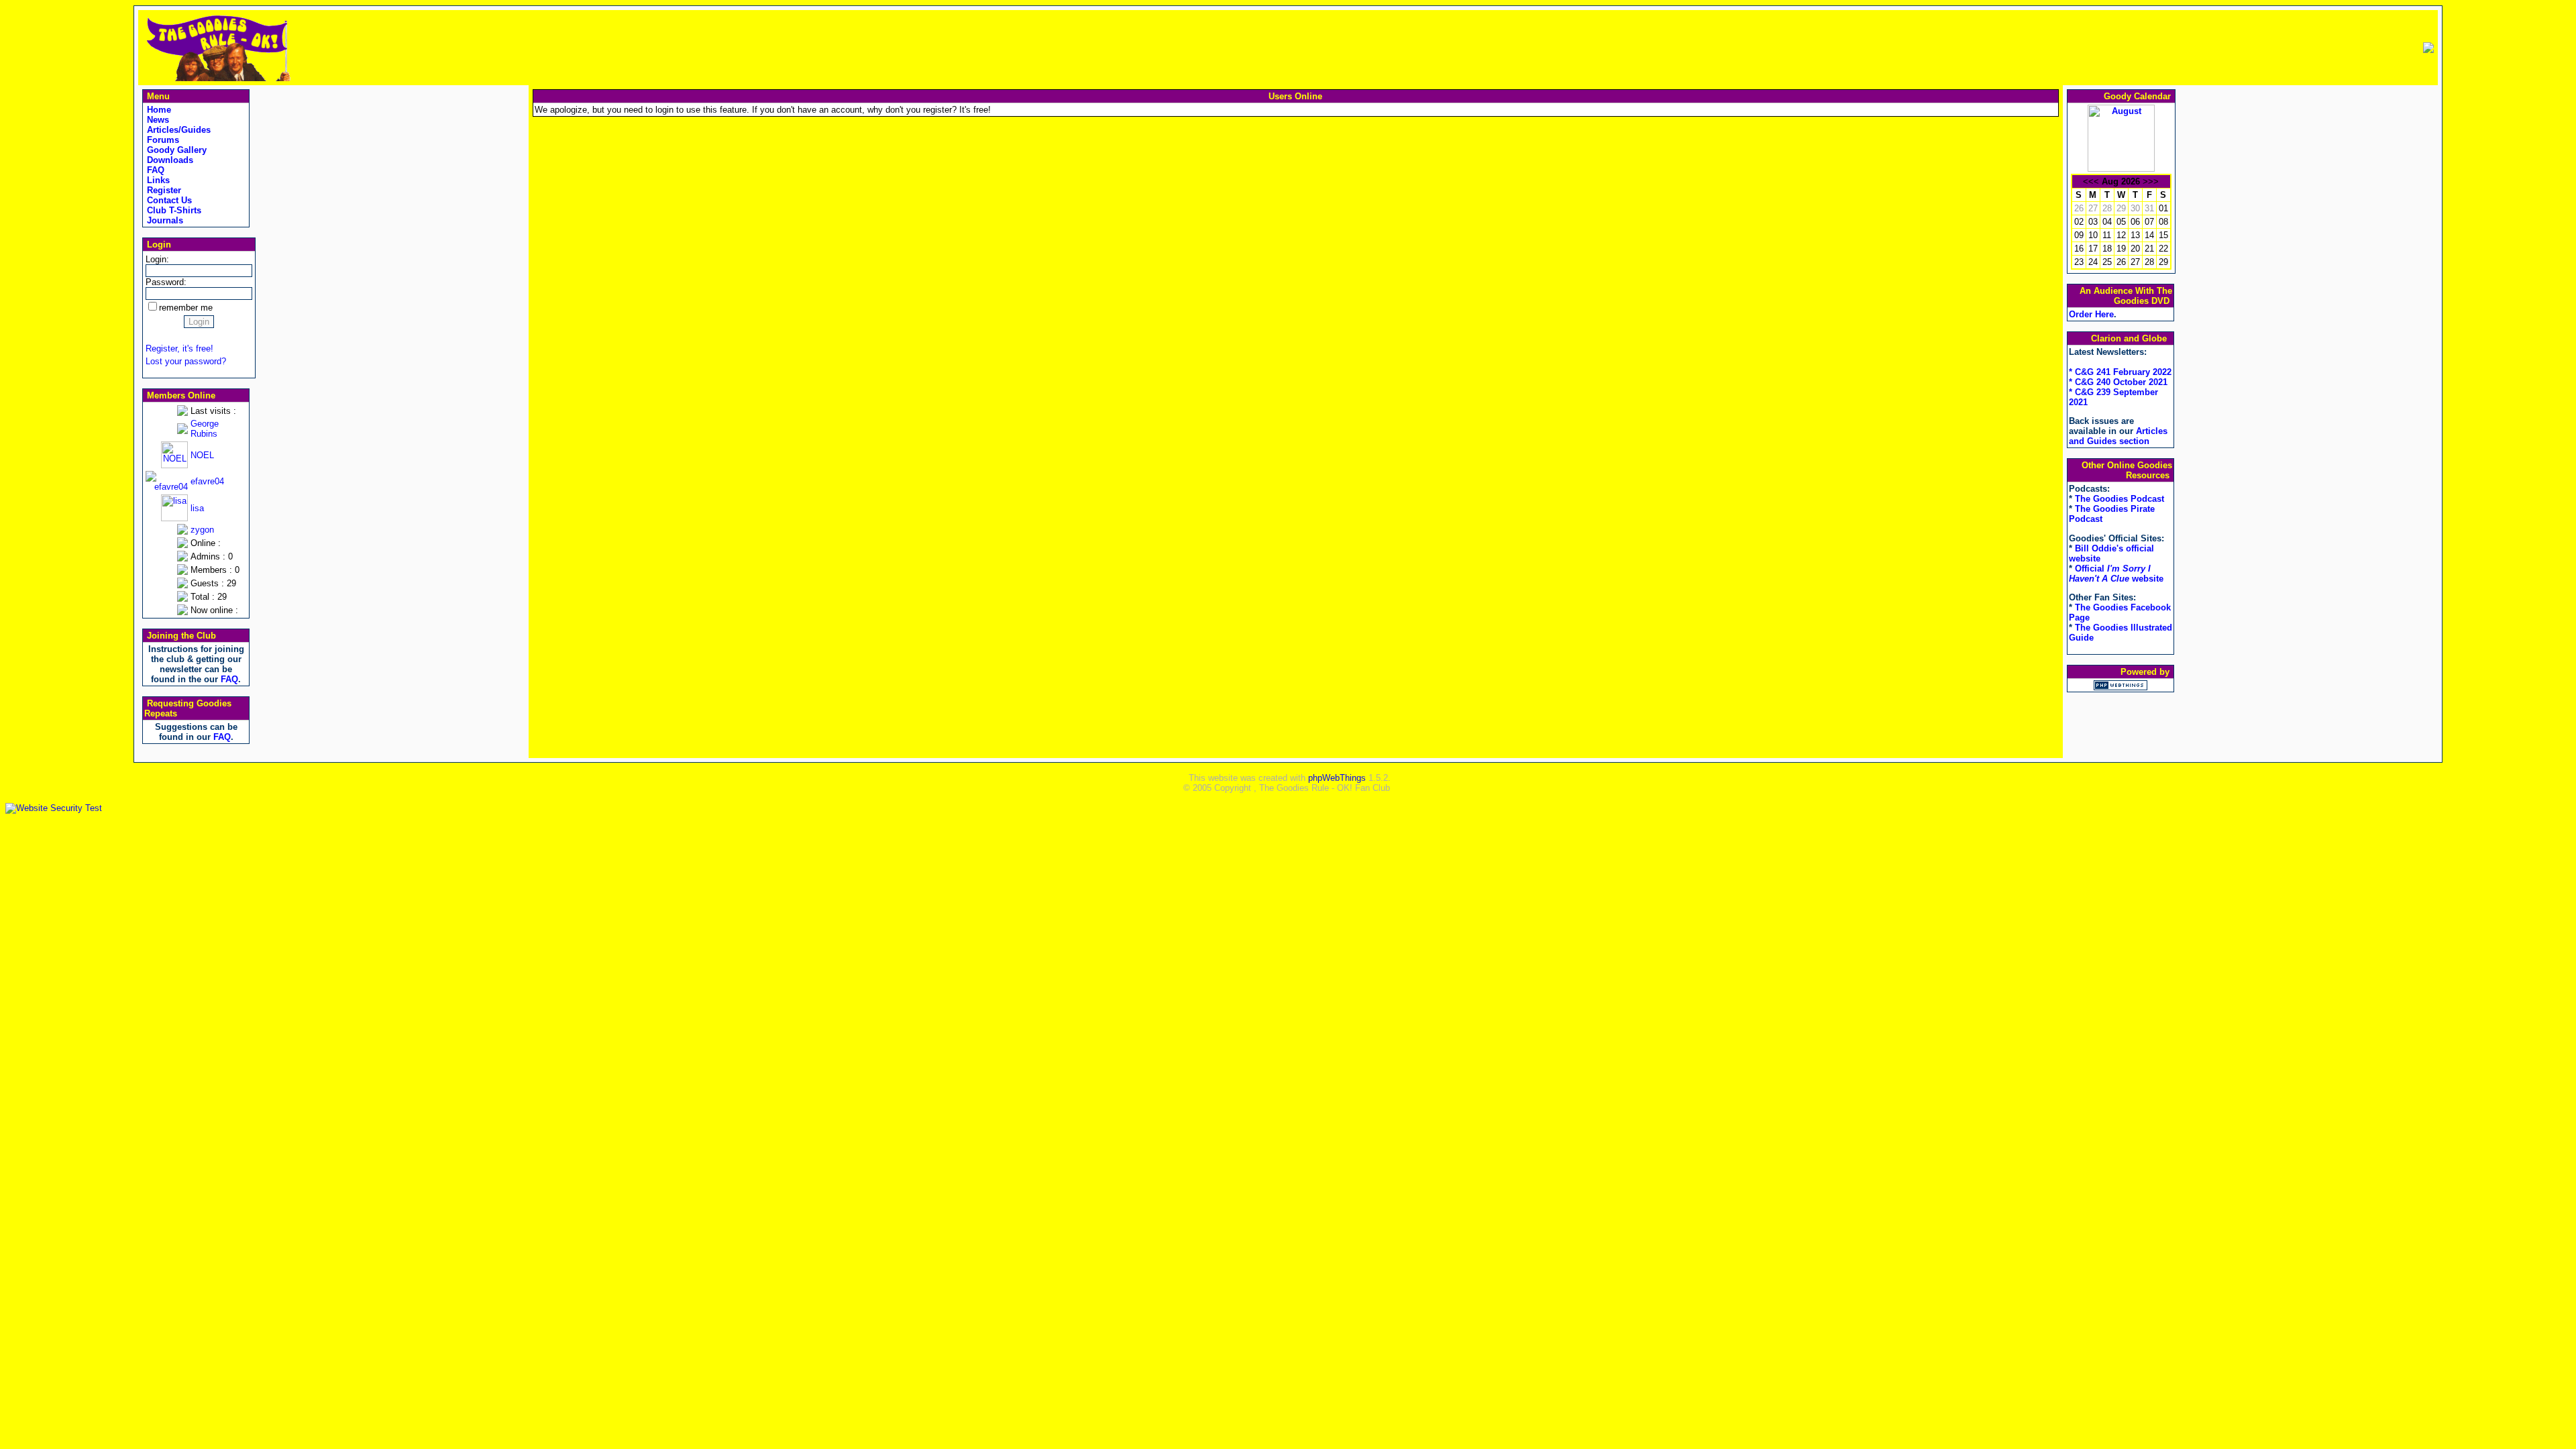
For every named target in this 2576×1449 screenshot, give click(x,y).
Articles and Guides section (2118, 436)
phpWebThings (1337, 778)
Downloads (169, 160)
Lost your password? (186, 361)
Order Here (2091, 314)
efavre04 (207, 481)
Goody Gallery (175, 150)
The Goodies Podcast (2119, 499)
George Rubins (205, 429)
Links (157, 180)
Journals (164, 220)
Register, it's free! (179, 348)
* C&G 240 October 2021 (2118, 382)
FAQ (154, 170)
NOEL (202, 455)
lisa (197, 508)
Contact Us (168, 200)
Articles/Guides (177, 130)
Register (163, 190)
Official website (2116, 574)
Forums (162, 140)
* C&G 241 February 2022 (2120, 372)
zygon (202, 530)
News (157, 120)
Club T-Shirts (173, 210)
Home (158, 110)
